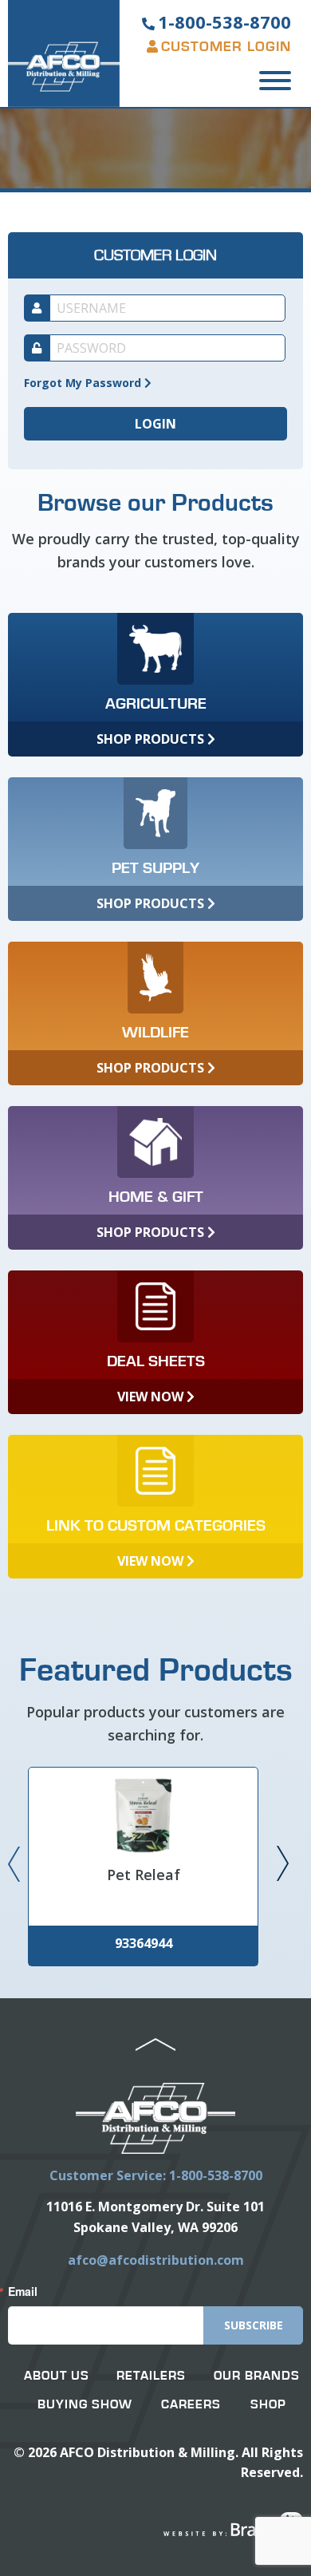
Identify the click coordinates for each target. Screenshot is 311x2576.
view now (152, 1397)
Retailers (151, 2376)
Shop (268, 2404)
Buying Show (85, 2404)
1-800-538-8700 (224, 22)
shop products (152, 739)
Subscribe (254, 2325)
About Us (57, 2376)
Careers (191, 2404)
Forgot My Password (84, 383)
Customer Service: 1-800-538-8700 (156, 2175)
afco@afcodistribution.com (156, 2260)
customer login (226, 47)
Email (23, 2291)
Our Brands (257, 2376)
